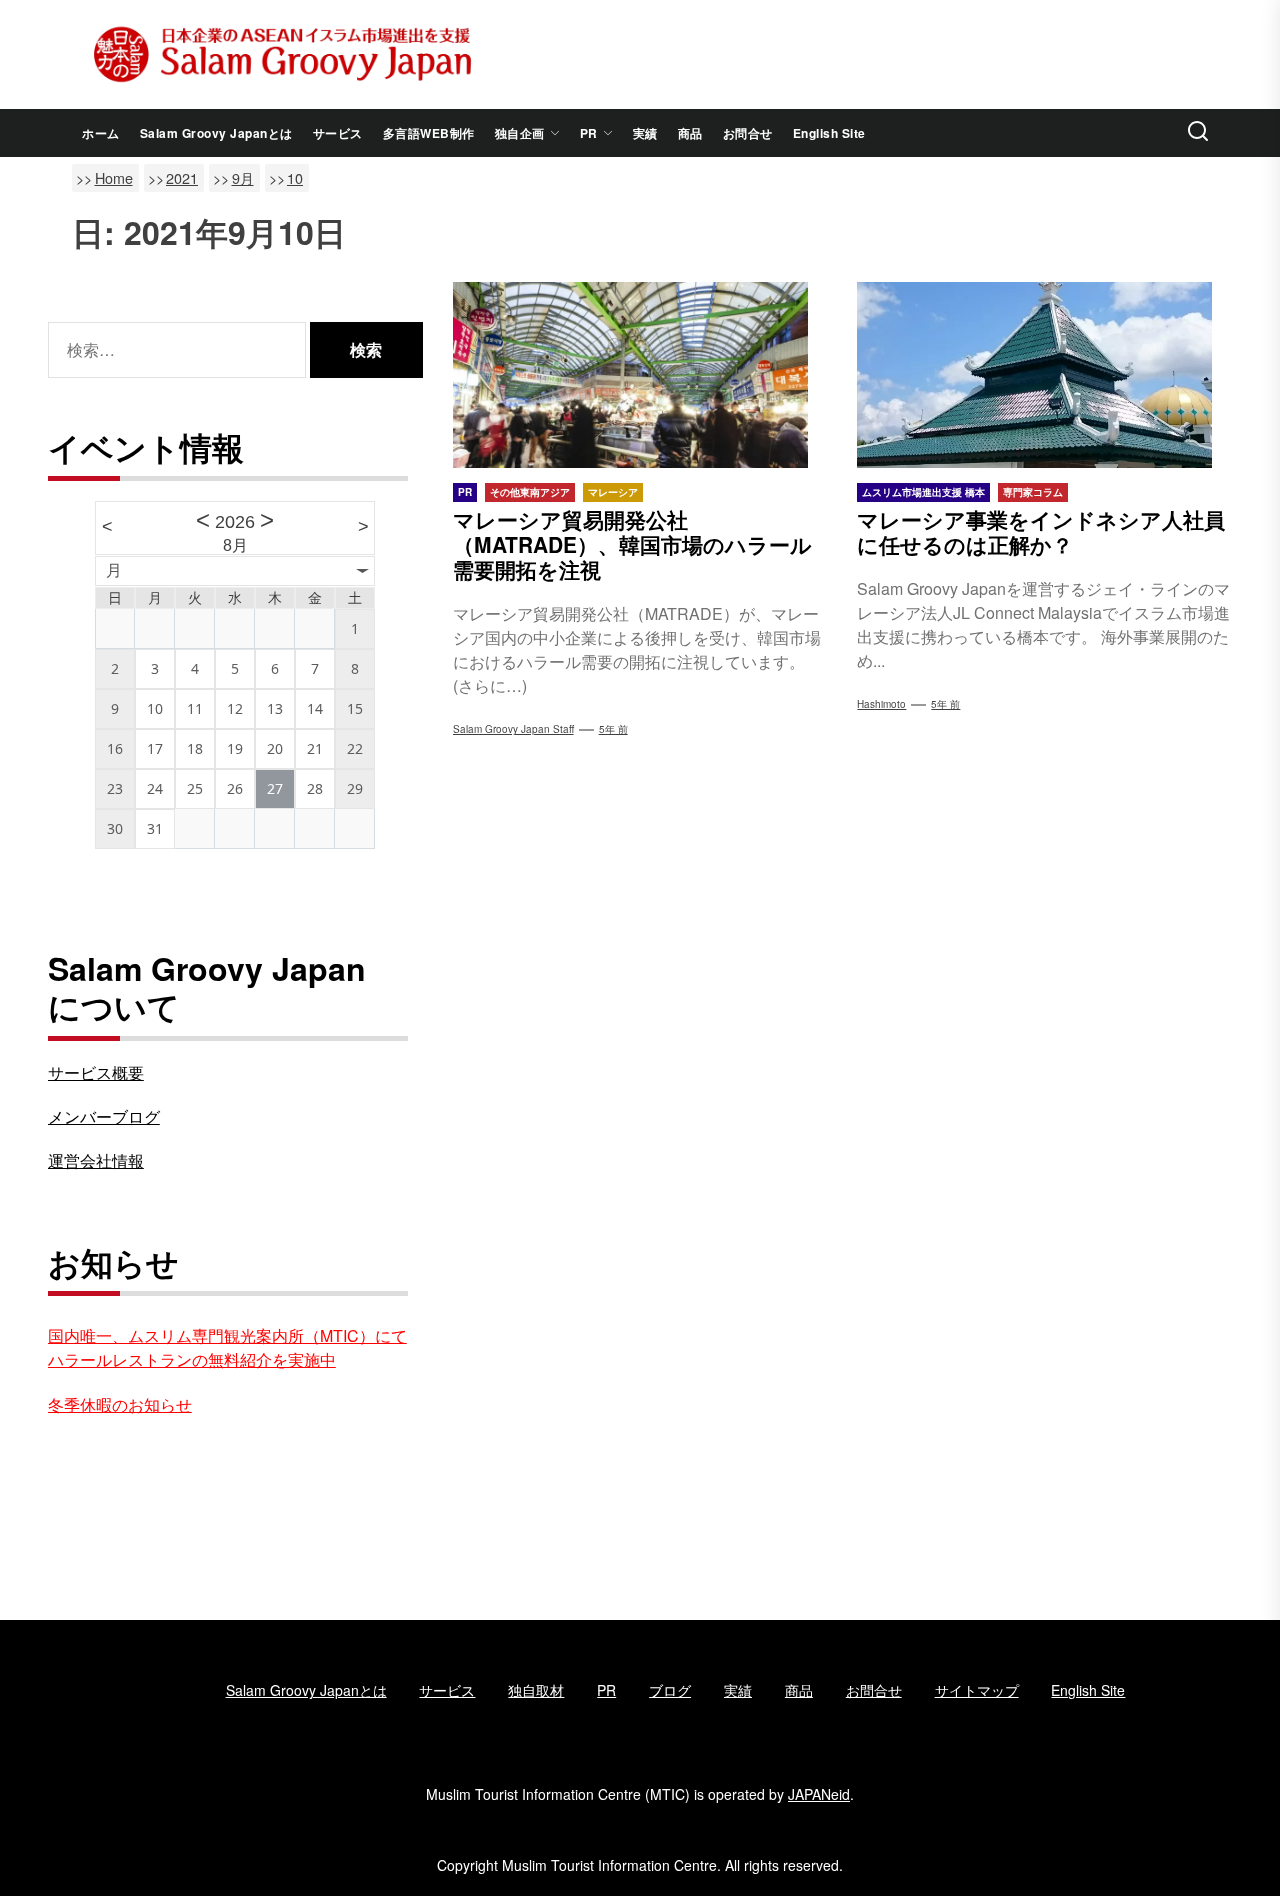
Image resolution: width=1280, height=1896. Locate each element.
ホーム (101, 133)
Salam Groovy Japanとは (216, 133)
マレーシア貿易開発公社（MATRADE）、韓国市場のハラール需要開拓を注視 (632, 544)
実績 (645, 133)
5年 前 (613, 729)
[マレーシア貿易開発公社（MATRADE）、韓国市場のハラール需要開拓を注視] (640, 375)
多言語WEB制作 (429, 133)
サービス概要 (96, 1072)
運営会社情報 (96, 1160)
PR (589, 133)
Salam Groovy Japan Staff (513, 729)
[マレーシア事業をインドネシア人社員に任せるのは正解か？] (1044, 375)
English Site (829, 133)
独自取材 (536, 1690)
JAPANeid (819, 1794)
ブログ (670, 1690)
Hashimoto (881, 704)
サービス (338, 133)
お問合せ (748, 133)
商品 (690, 133)
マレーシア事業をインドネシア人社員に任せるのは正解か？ (1041, 531)
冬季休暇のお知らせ (120, 1404)
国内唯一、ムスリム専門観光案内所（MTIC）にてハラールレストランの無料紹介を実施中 (227, 1347)
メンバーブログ (104, 1116)
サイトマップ (977, 1690)
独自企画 (520, 133)
